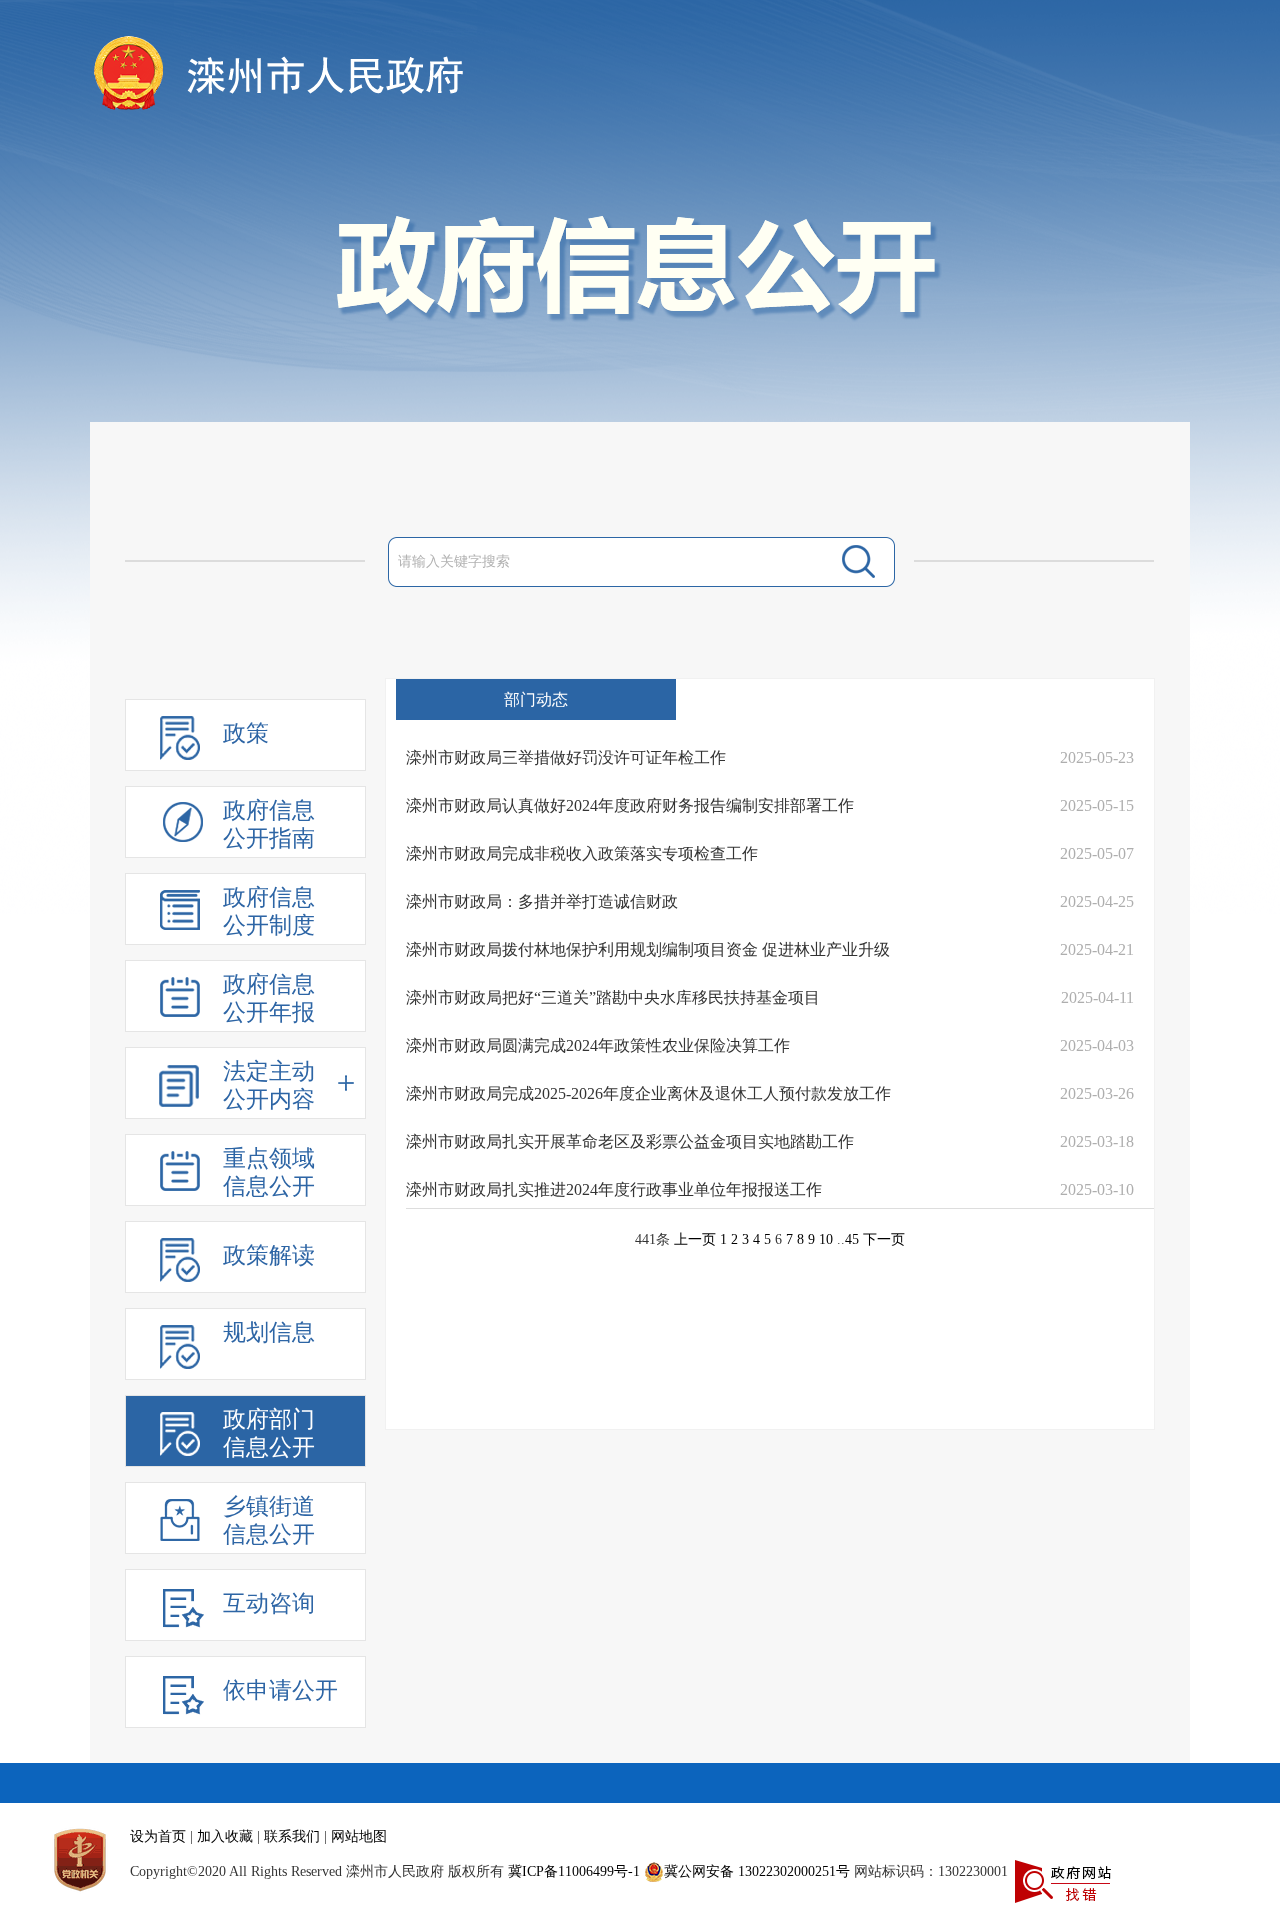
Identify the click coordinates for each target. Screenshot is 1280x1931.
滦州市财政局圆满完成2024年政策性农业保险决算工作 (598, 1045)
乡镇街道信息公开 (269, 1520)
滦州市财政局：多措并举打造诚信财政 (542, 901)
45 (852, 1239)
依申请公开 (280, 1690)
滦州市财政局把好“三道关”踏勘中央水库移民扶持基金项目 (613, 997)
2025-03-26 (1097, 1093)
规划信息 (269, 1332)
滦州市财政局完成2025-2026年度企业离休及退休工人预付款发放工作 (648, 1093)
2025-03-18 (1097, 1141)
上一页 (695, 1239)
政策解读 (269, 1255)
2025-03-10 (1097, 1189)
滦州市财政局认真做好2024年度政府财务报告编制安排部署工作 (630, 805)
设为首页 (158, 1836)
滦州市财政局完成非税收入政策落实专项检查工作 (582, 853)
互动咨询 (269, 1603)
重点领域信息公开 (269, 1172)
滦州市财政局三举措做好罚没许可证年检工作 (566, 757)
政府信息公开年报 (269, 998)
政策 (246, 733)
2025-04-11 (1097, 997)
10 (826, 1239)
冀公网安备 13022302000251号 (757, 1871)
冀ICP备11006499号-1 (574, 1871)
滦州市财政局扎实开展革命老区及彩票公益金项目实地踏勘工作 (630, 1141)
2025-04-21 (1097, 949)
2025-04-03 (1097, 1045)
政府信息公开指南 (269, 824)
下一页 (884, 1239)
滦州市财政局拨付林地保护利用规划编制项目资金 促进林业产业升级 (648, 949)
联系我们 (292, 1836)
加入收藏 (225, 1836)
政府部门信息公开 (269, 1433)
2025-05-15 (1097, 805)
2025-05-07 (1097, 853)
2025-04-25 (1097, 901)
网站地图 (359, 1836)
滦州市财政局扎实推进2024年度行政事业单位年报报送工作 (614, 1189)
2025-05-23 (1097, 757)
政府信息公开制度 (269, 911)
